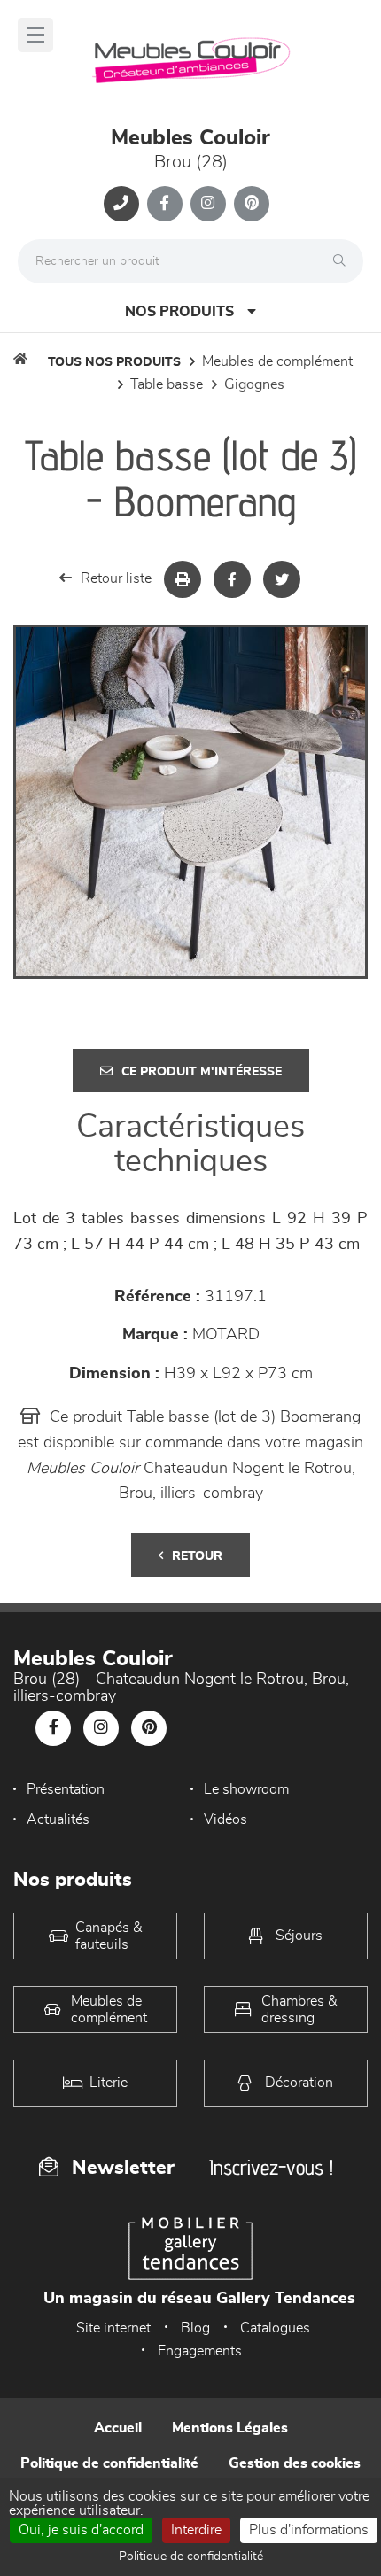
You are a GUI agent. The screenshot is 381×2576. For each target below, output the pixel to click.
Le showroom (246, 1789)
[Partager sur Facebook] (232, 579)
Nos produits (179, 312)
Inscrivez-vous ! (271, 2167)
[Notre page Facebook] (165, 204)
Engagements (200, 2351)
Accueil (118, 2428)
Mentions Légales (230, 2428)
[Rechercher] (344, 261)
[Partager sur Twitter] (282, 579)
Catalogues (275, 2328)
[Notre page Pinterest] (252, 204)
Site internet (113, 2328)
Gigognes (254, 384)
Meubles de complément (277, 361)
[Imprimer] (183, 579)
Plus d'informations (309, 2530)
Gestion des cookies (295, 2463)
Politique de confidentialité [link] (191, 2557)
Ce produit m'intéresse (202, 1072)
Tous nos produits (114, 362)
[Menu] (35, 35)
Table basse (167, 384)
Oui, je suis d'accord (81, 2530)
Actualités (58, 1819)
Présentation (66, 1789)
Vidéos (225, 1819)
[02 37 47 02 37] (121, 204)
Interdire (196, 2530)
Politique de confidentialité (109, 2463)
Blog (195, 2328)
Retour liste (116, 578)
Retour (197, 1556)
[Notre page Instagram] (208, 204)
